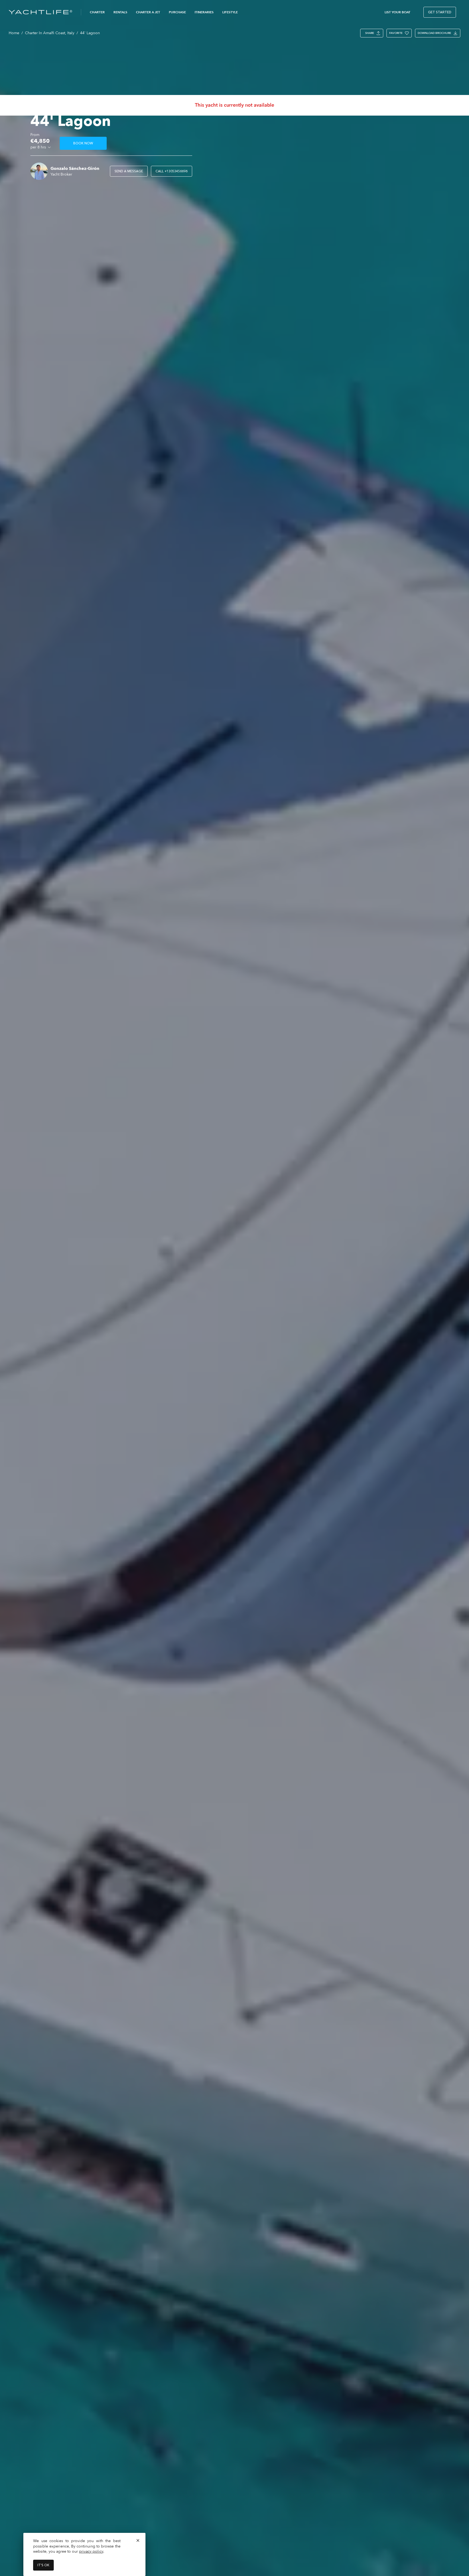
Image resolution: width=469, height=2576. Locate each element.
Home (14, 33)
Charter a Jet (148, 12)
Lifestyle (230, 12)
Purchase (177, 12)
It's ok (43, 2565)
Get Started (440, 12)
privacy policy (91, 2551)
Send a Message (129, 171)
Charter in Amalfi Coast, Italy (50, 33)
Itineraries (204, 12)
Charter (97, 12)
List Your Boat (397, 12)
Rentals (120, 12)
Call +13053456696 (172, 171)
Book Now (83, 143)
